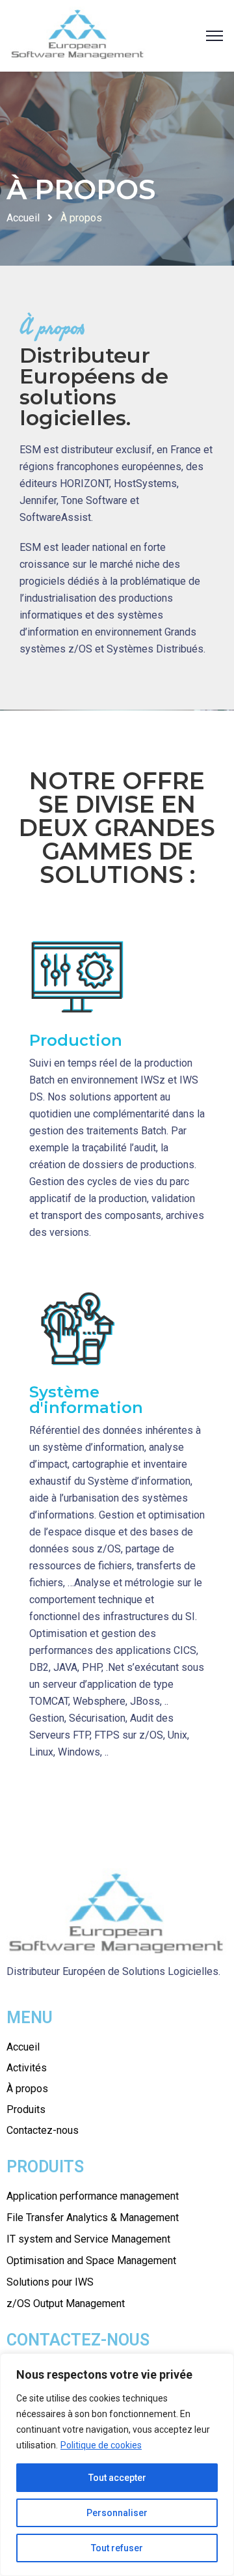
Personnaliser (117, 2513)
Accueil (23, 218)
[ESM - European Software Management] (78, 35)
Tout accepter (117, 2478)
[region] (117, 2465)
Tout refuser (117, 2548)
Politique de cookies (101, 2445)
